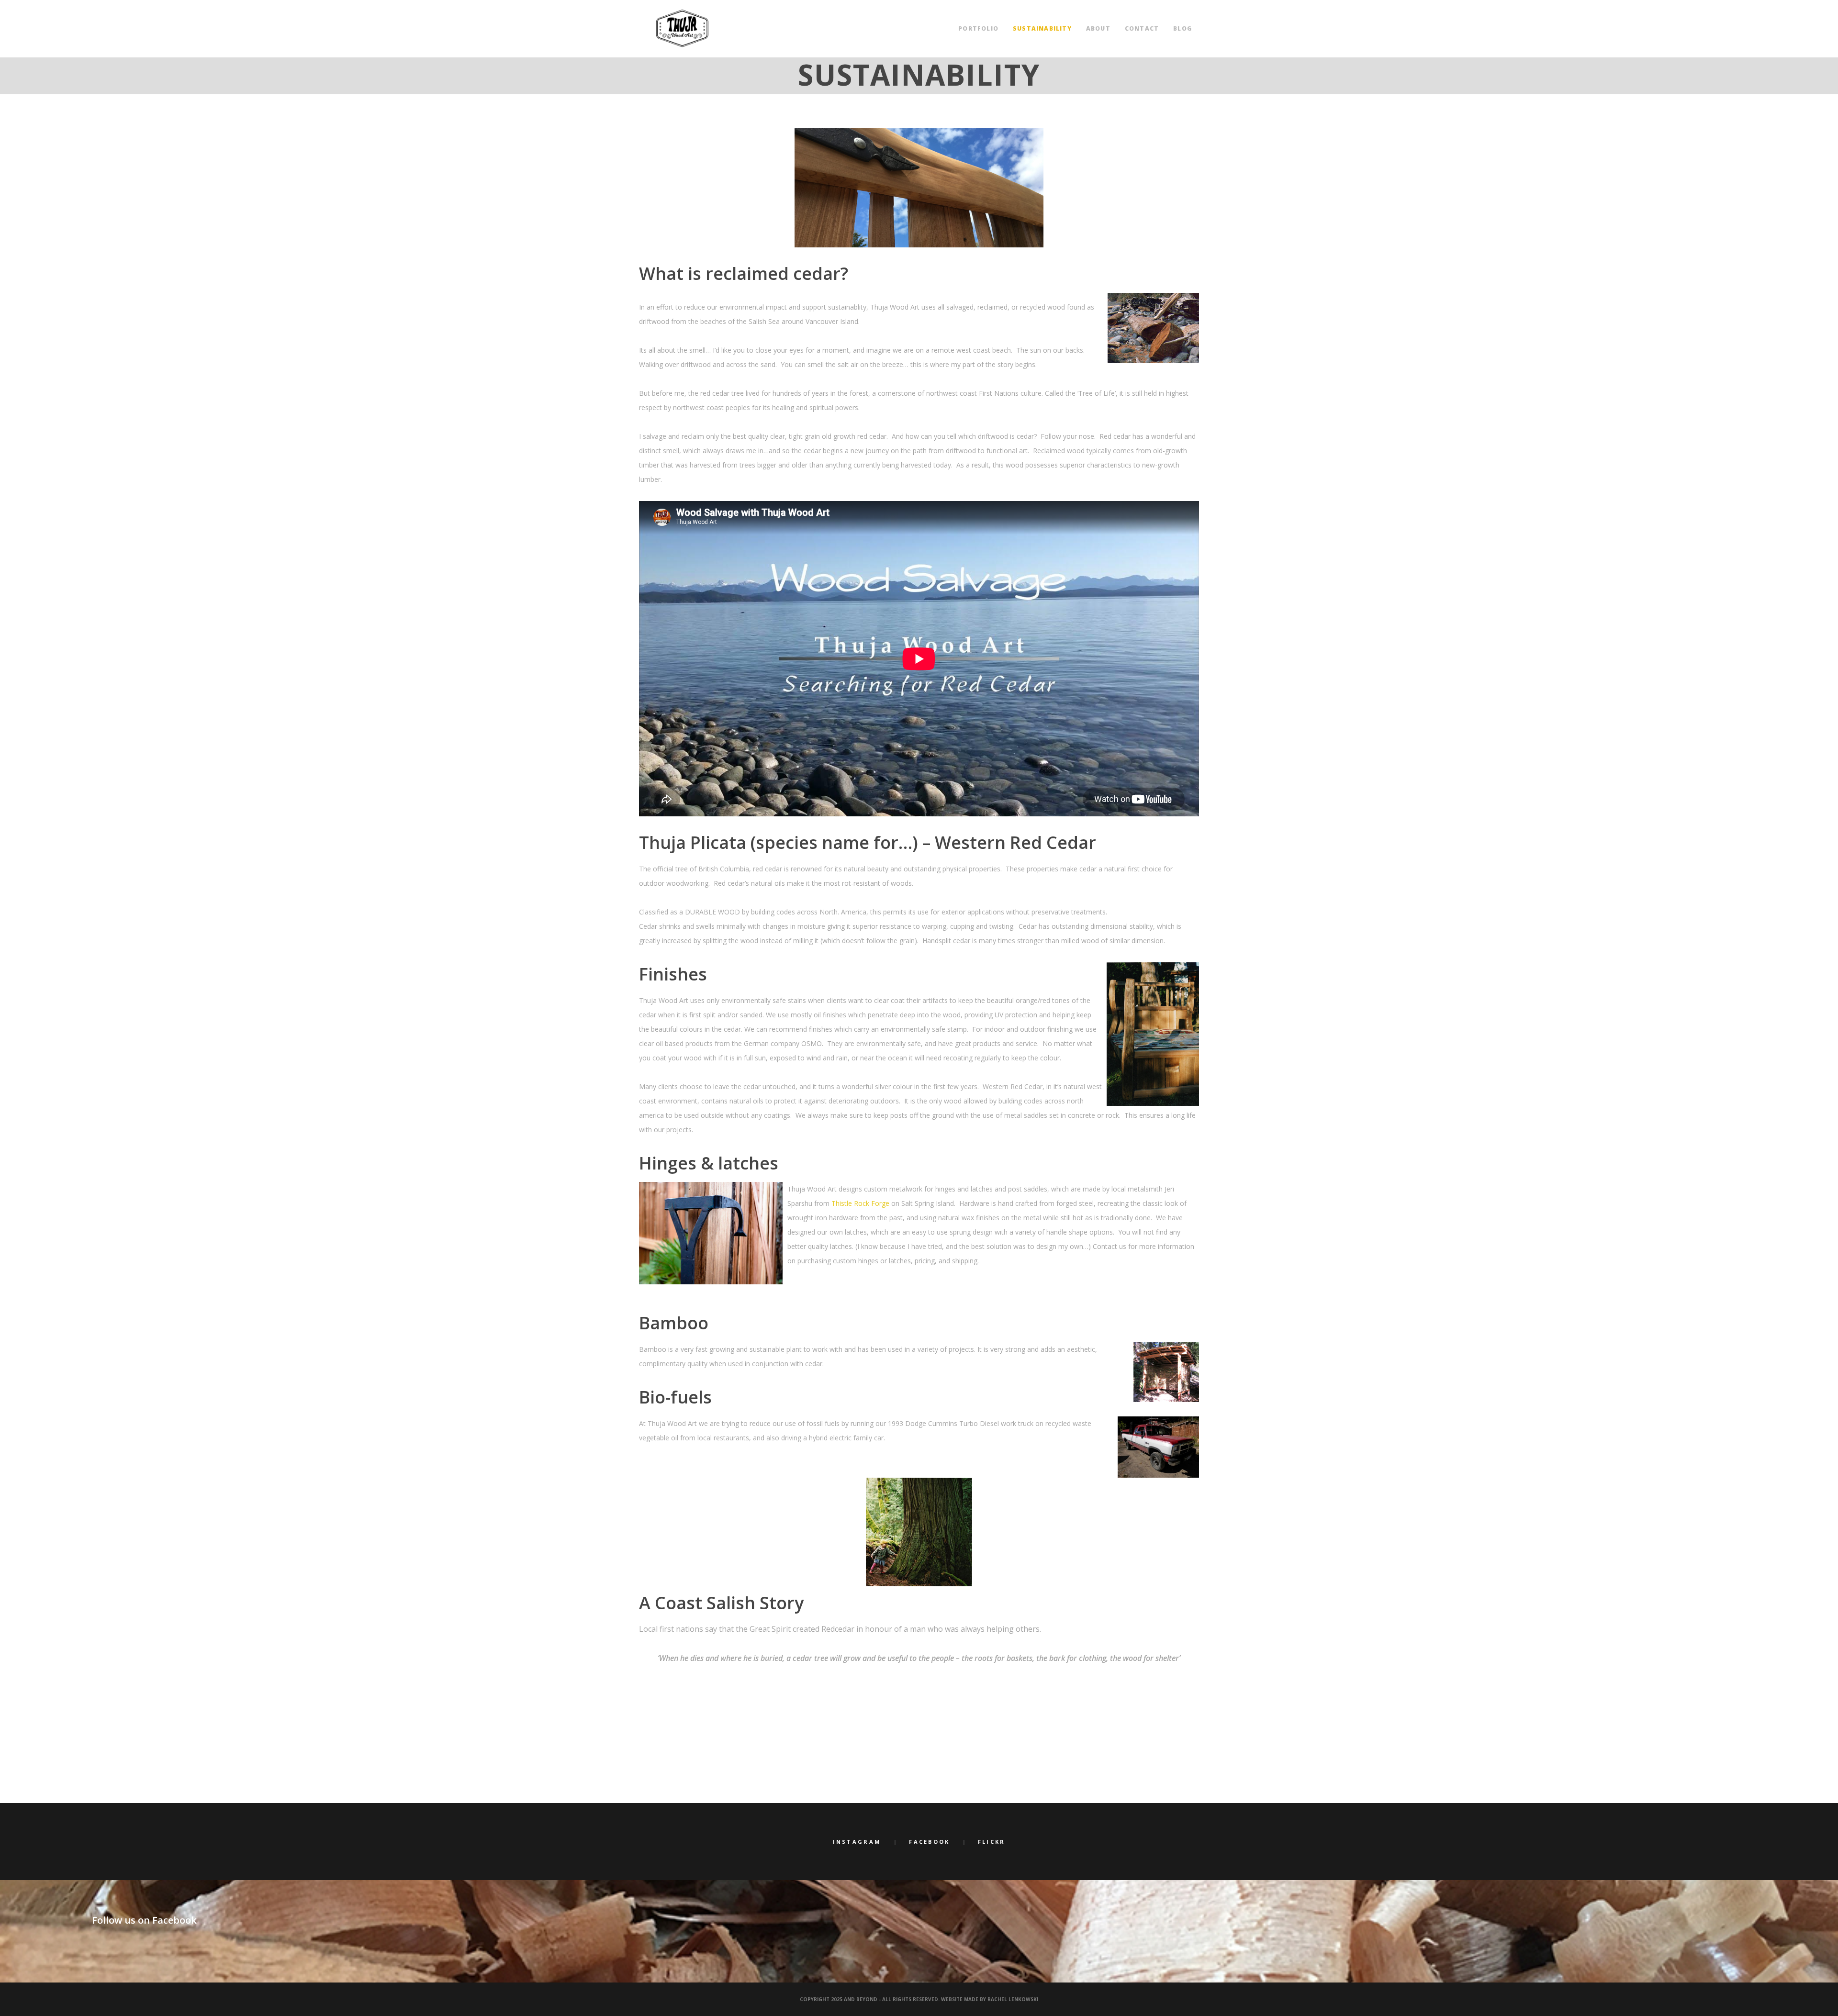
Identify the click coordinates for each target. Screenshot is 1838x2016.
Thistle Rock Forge (860, 1203)
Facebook (929, 1842)
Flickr (992, 1842)
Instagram (857, 1842)
